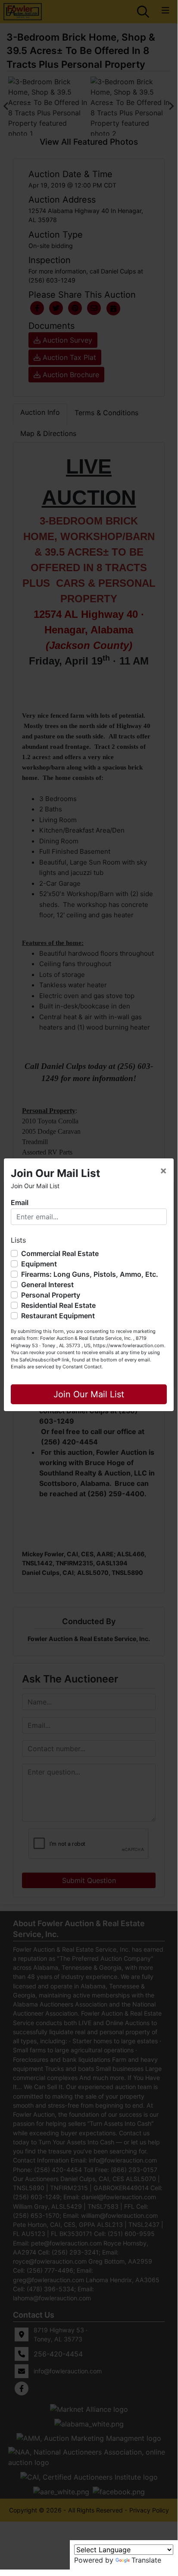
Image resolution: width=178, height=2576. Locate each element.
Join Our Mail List (89, 1394)
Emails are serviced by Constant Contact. (57, 1367)
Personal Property (51, 1295)
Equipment (39, 1264)
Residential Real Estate (58, 1305)
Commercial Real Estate (60, 1253)
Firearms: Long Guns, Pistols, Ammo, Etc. (90, 1274)
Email (20, 1202)
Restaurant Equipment (58, 1316)
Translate (146, 2560)
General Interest (47, 1285)
